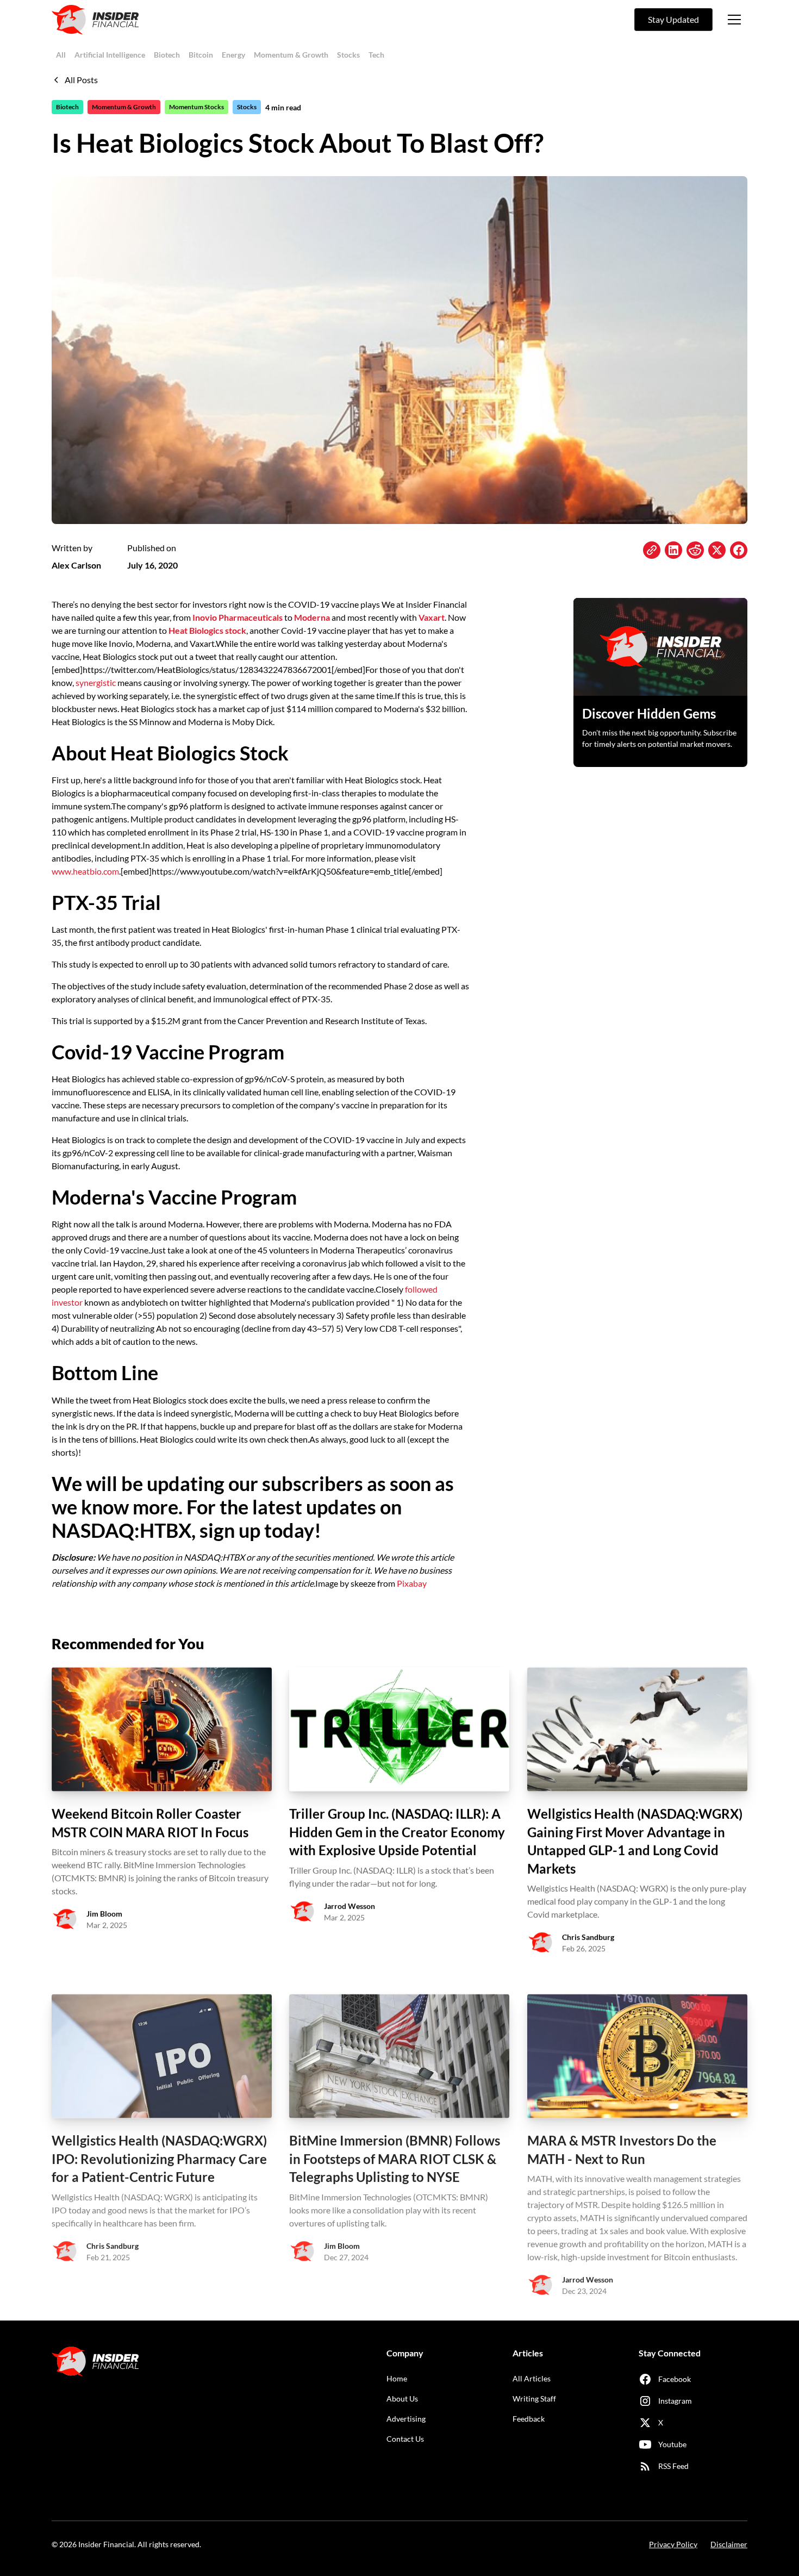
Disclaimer (729, 2544)
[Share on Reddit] (695, 550)
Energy (233, 55)
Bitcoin (201, 55)
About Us (402, 2399)
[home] (95, 20)
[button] (734, 20)
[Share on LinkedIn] (673, 550)
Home (397, 2378)
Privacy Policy (673, 2544)
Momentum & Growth (291, 55)
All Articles (532, 2378)
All (61, 55)
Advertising (406, 2419)
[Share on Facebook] (739, 550)
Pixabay (412, 1583)
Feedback (529, 2419)
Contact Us (405, 2439)
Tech (376, 55)
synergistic (96, 682)
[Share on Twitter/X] (717, 550)
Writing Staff (534, 2399)
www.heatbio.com (85, 871)
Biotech (167, 55)
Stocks (348, 55)
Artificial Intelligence (110, 55)
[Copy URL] (652, 550)
